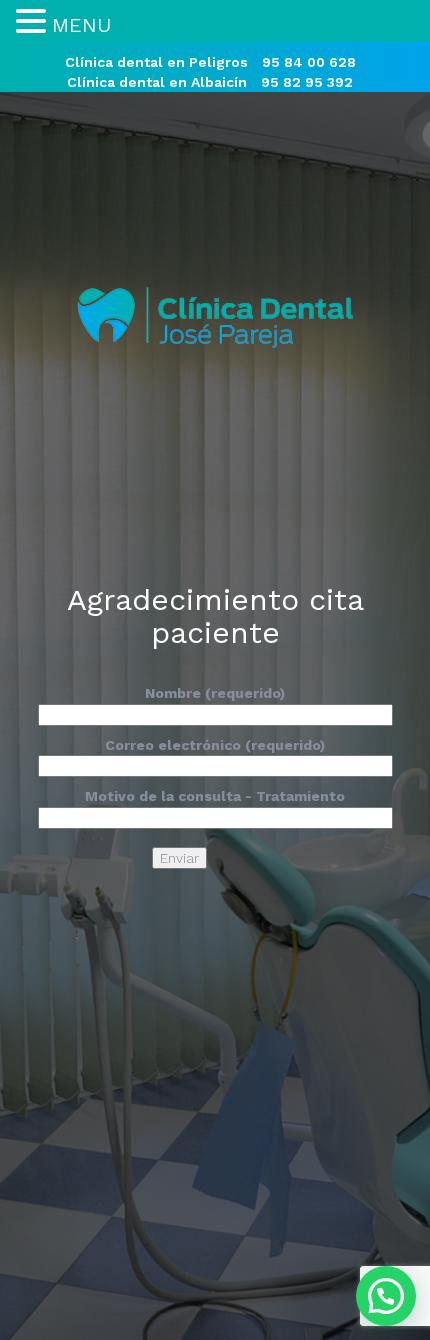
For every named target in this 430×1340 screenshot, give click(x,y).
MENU (81, 25)
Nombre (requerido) (215, 693)
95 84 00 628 (309, 62)
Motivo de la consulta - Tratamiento (215, 796)
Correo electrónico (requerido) (215, 745)
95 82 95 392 (307, 82)
